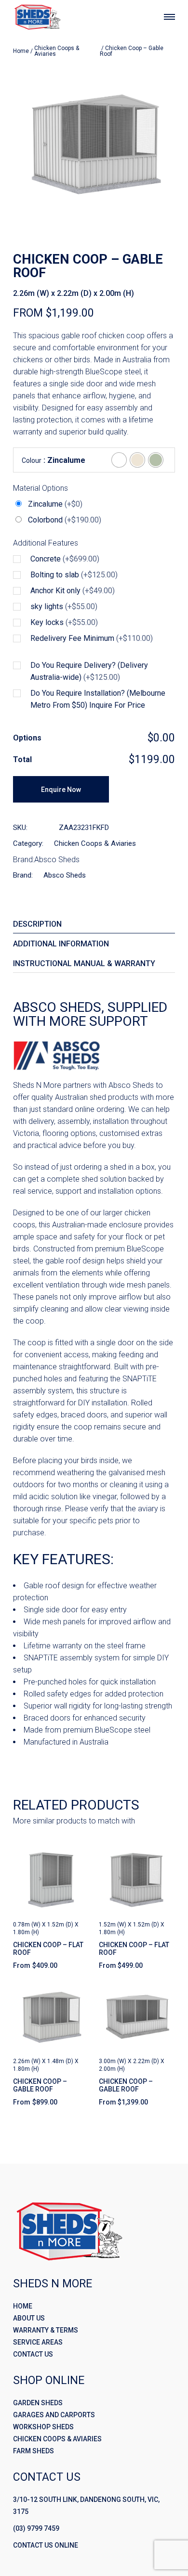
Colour (32, 461)
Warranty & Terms (46, 2330)
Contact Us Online (46, 2545)
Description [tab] (37, 924)
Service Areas (38, 2342)
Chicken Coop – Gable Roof (40, 2085)
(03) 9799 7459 (36, 2528)
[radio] (119, 460)
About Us (29, 2318)
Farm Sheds (34, 2451)
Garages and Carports (54, 2415)
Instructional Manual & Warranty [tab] (84, 963)
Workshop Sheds (43, 2427)
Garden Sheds (38, 2403)
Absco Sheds (57, 860)
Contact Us (33, 2354)
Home (21, 51)
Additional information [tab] (61, 944)
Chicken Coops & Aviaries (57, 51)
